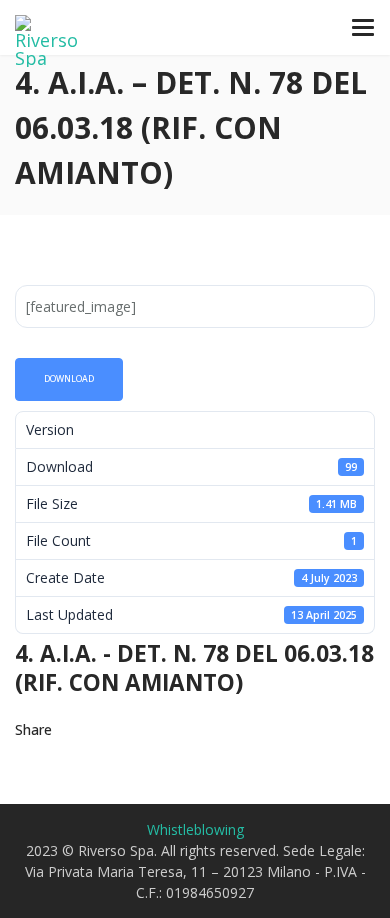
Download (69, 379)
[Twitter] (92, 730)
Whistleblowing (195, 829)
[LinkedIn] (200, 730)
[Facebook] (128, 730)
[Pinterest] (164, 730)
